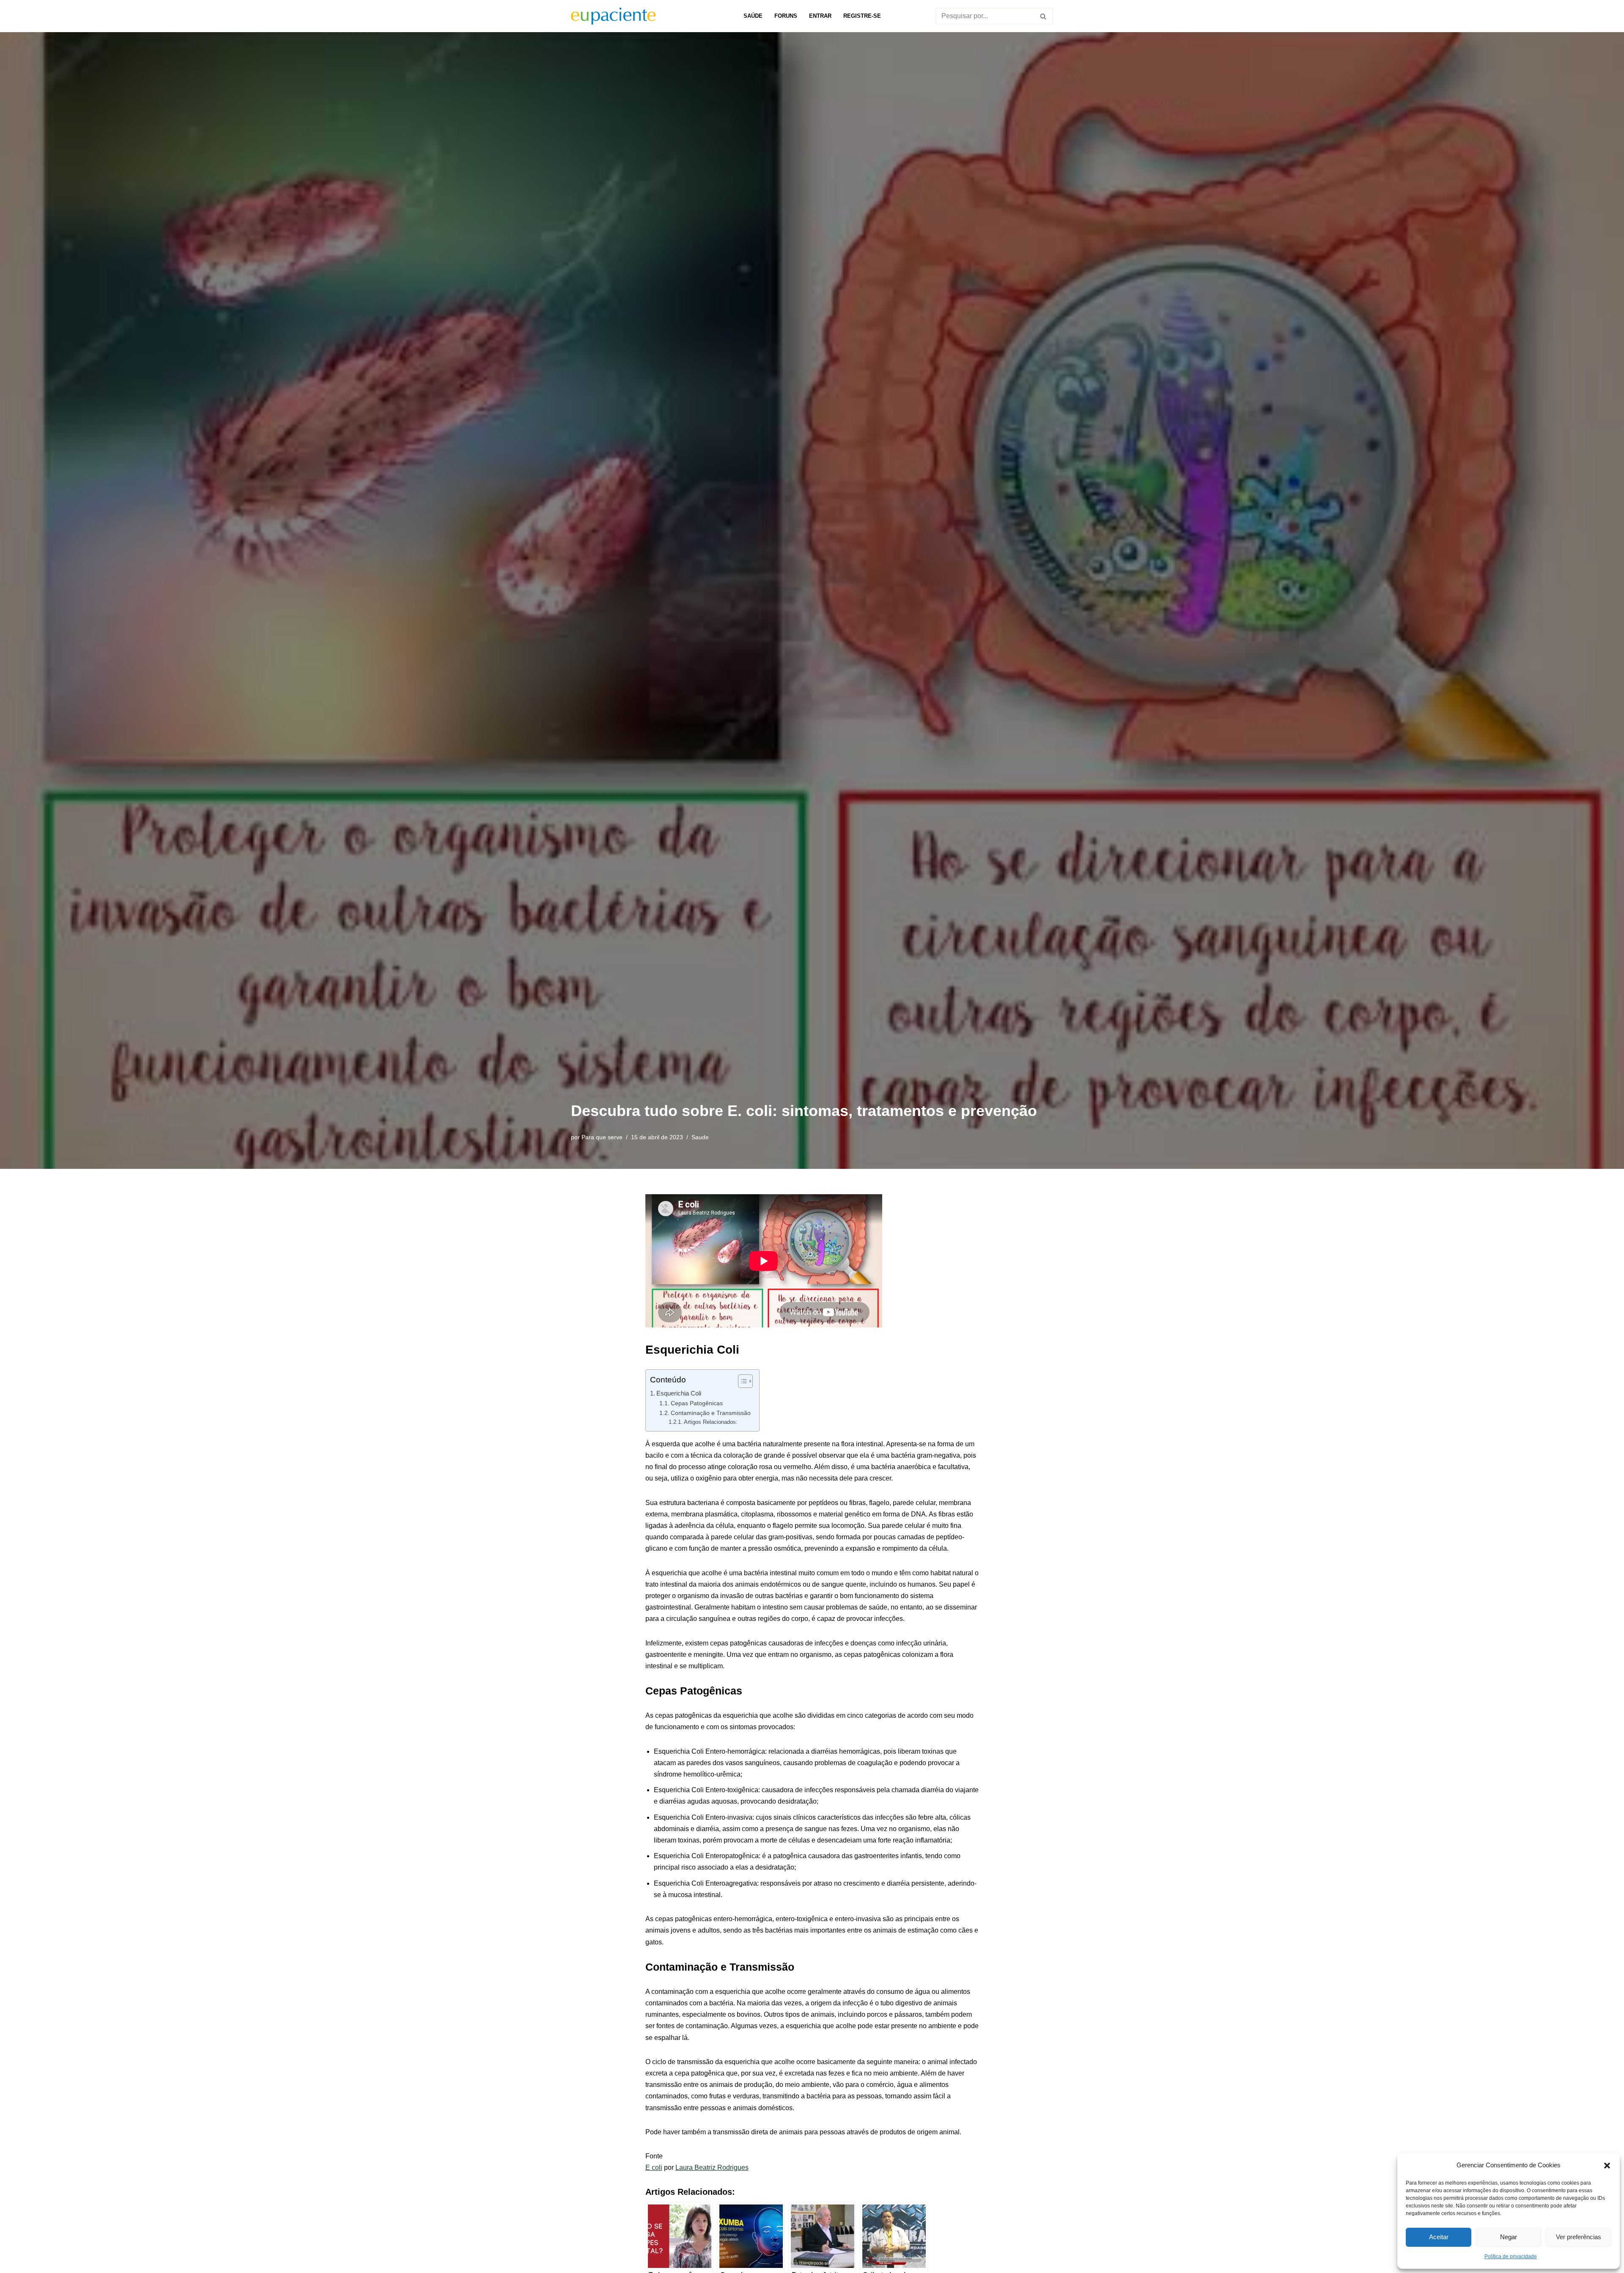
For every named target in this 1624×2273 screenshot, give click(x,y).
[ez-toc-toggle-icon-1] (741, 1381)
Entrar (820, 16)
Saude (700, 1137)
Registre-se (862, 16)
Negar (1509, 2237)
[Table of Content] (745, 1381)
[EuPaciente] (613, 16)
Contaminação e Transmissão (711, 1413)
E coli (654, 2167)
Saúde (753, 16)
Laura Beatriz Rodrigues (712, 2167)
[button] (1607, 2165)
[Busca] (1044, 16)
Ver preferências (1579, 2237)
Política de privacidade (1511, 2257)
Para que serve (602, 1137)
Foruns (786, 16)
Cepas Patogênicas (697, 1403)
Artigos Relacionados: (711, 1422)
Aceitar (1439, 2237)
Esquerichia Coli (679, 1393)
